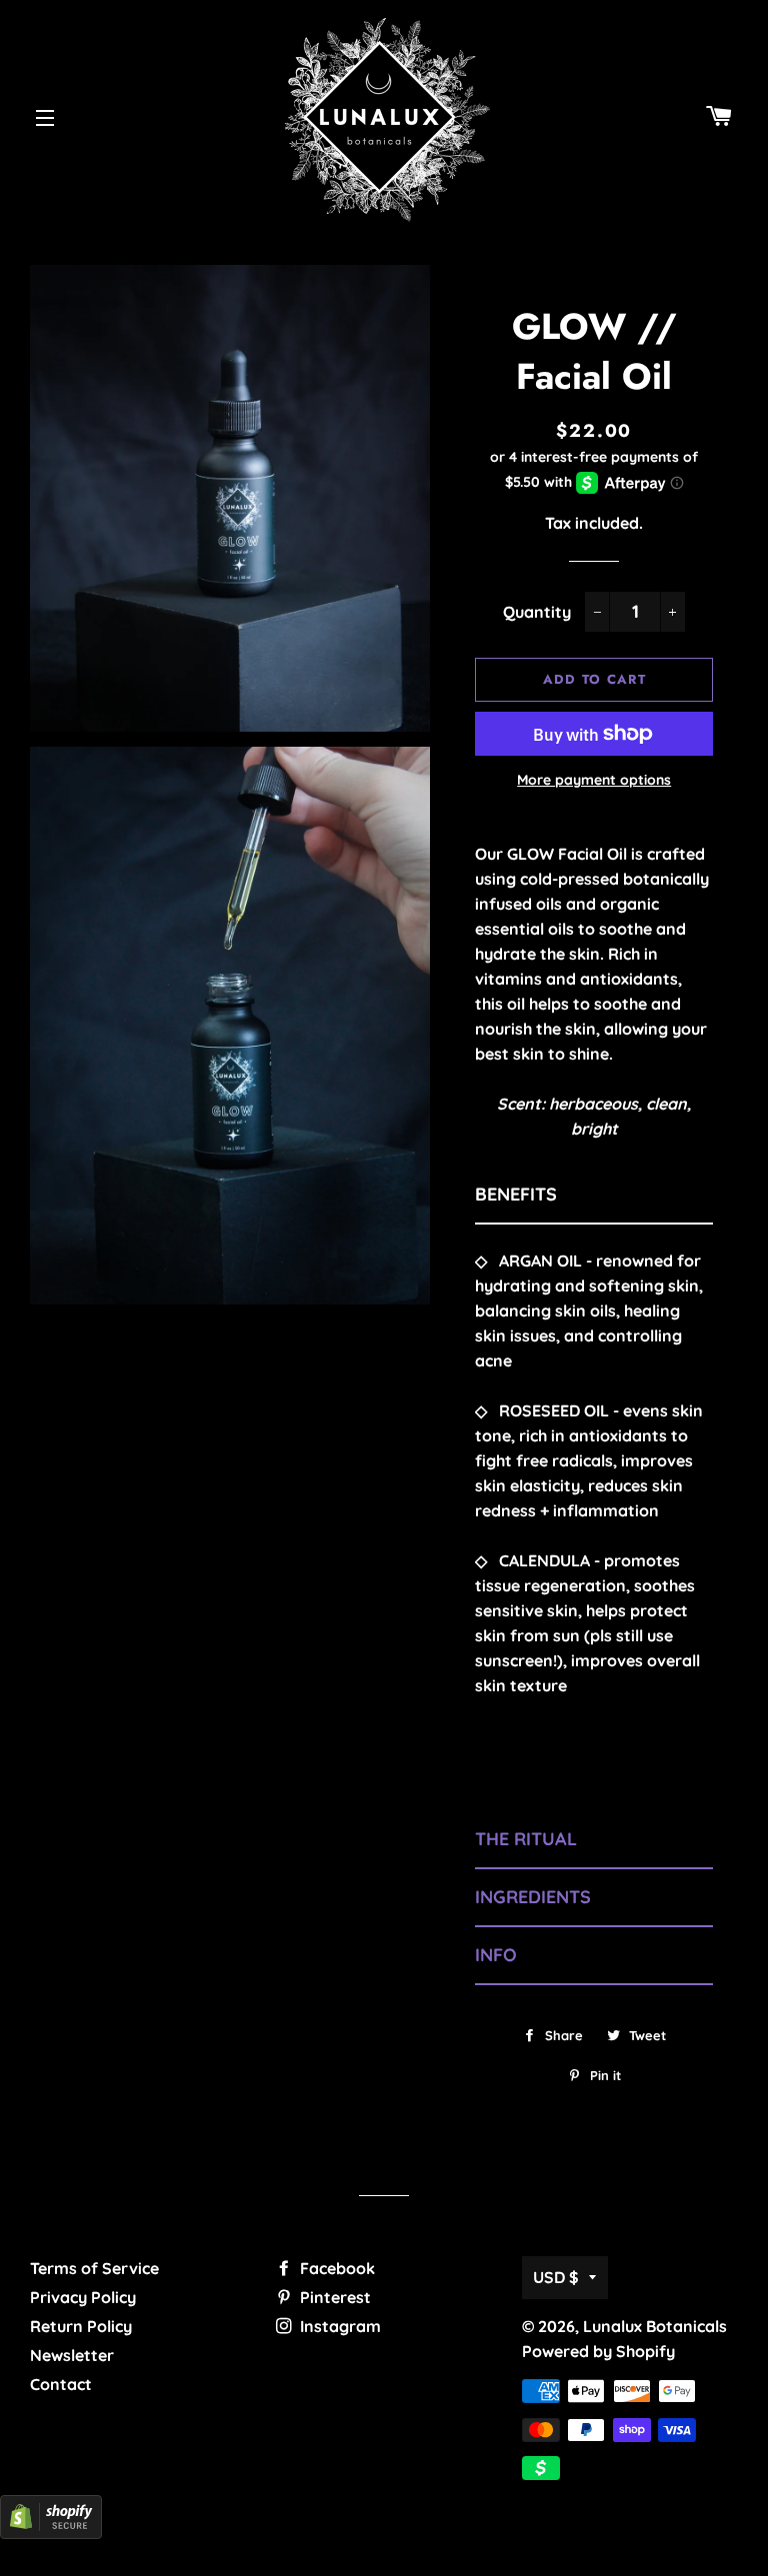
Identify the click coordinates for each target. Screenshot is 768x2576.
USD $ (556, 2277)
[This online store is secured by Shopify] (51, 2533)
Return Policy (81, 2326)
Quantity (537, 612)
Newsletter (72, 2355)
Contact (61, 2384)
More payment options (594, 780)
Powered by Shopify (598, 2351)
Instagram (338, 2326)
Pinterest (333, 2297)
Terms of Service (94, 2268)
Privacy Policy (83, 2297)
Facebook (335, 2268)
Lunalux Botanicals (655, 2326)
